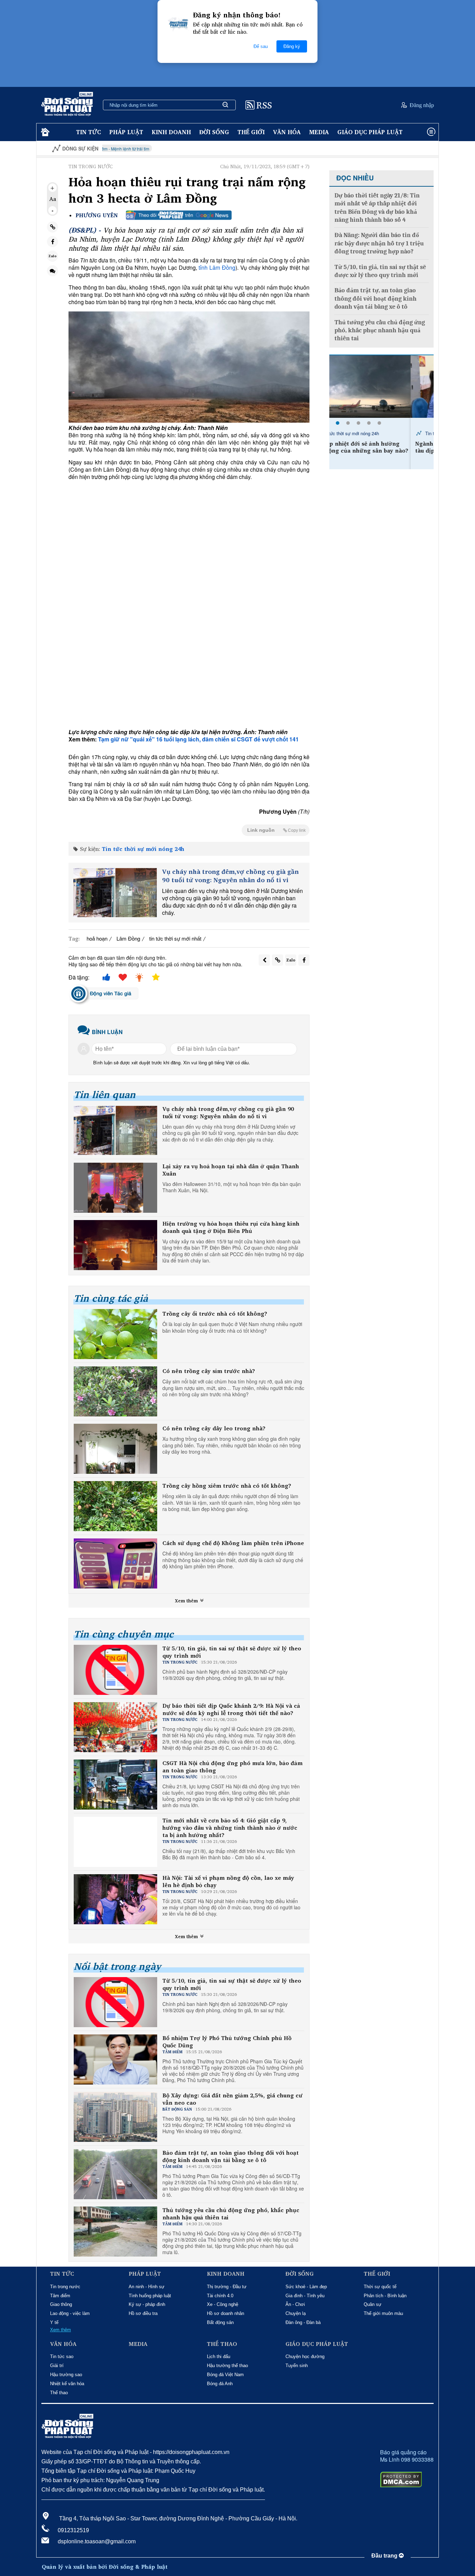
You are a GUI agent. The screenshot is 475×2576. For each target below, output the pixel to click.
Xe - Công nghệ (223, 2304)
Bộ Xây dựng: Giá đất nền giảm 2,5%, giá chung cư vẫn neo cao (232, 2099)
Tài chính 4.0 (220, 2296)
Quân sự (373, 2304)
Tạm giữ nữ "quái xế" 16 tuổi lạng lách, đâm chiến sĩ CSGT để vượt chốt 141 (198, 739)
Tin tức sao (62, 2356)
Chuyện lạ (296, 2313)
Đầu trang (385, 2556)
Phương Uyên (97, 215)
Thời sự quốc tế (380, 2287)
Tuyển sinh (297, 2366)
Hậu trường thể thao (227, 2366)
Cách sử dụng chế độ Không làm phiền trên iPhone (233, 1543)
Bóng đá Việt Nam (225, 2375)
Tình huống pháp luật (150, 2296)
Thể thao (59, 2393)
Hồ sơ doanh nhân (226, 2313)
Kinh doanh (171, 132)
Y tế (54, 2322)
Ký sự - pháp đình (147, 2304)
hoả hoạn (97, 938)
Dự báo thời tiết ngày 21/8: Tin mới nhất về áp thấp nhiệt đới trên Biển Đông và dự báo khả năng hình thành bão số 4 (377, 208)
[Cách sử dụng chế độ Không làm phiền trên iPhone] (115, 1563)
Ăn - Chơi (295, 2304)
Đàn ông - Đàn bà (303, 2322)
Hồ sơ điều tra (143, 2313)
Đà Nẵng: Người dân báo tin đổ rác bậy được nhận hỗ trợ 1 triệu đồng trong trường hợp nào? (379, 243)
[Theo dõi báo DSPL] (179, 215)
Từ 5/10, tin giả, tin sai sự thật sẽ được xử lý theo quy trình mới (232, 1652)
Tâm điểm (60, 2296)
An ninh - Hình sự (147, 2287)
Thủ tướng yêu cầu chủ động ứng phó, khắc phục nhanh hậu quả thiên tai (231, 2214)
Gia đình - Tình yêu (305, 2296)
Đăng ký (292, 46)
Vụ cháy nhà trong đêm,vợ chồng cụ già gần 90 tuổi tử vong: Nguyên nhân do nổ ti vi (230, 876)
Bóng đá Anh (220, 2384)
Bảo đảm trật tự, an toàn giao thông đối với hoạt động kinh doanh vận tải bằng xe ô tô (231, 2156)
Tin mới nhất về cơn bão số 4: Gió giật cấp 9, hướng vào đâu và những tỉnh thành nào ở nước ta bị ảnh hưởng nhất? (230, 1828)
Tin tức (88, 132)
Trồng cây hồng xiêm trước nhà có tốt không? (227, 1486)
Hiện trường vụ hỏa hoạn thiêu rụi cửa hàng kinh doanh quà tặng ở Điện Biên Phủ (231, 1227)
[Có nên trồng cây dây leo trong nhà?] (115, 1449)
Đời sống (214, 132)
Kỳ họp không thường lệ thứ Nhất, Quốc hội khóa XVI (410, 149)
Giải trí (57, 2366)
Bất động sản (220, 2322)
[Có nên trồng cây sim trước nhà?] (115, 1391)
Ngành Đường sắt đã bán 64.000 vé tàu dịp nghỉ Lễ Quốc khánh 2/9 (382, 447)
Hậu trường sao (66, 2375)
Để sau (261, 46)
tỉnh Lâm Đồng (216, 267)
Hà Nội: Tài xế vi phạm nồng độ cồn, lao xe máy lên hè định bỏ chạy (228, 1882)
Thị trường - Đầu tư (227, 2287)
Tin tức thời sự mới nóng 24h (143, 849)
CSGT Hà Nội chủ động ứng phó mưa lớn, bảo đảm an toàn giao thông (232, 1767)
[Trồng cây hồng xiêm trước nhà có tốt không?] (115, 1506)
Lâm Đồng (128, 938)
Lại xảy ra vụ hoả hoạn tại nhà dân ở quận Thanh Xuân (231, 1170)
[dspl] (44, 132)
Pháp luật (126, 132)
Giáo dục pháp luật (370, 132)
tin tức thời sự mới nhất (175, 938)
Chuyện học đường (305, 2356)
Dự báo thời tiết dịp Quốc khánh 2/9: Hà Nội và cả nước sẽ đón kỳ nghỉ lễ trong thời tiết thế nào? (231, 1709)
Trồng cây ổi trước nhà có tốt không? (215, 1314)
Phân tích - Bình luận (385, 2296)
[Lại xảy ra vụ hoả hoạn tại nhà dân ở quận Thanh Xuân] (115, 1188)
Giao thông (61, 2304)
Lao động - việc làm (70, 2313)
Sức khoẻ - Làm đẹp (306, 2287)
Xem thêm (187, 1601)
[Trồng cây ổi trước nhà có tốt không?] (115, 1334)
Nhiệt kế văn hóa (67, 2384)
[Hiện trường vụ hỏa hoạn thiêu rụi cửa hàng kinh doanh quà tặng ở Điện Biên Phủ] (115, 1245)
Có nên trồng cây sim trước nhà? (209, 1371)
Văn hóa (287, 132)
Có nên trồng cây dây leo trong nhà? (214, 1428)
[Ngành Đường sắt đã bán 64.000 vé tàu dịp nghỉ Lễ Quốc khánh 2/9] (381, 387)
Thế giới (251, 132)
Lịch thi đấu (219, 2356)
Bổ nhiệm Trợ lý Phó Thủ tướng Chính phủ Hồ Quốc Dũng (227, 2042)
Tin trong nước (65, 2287)
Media (319, 132)
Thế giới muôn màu (383, 2313)
